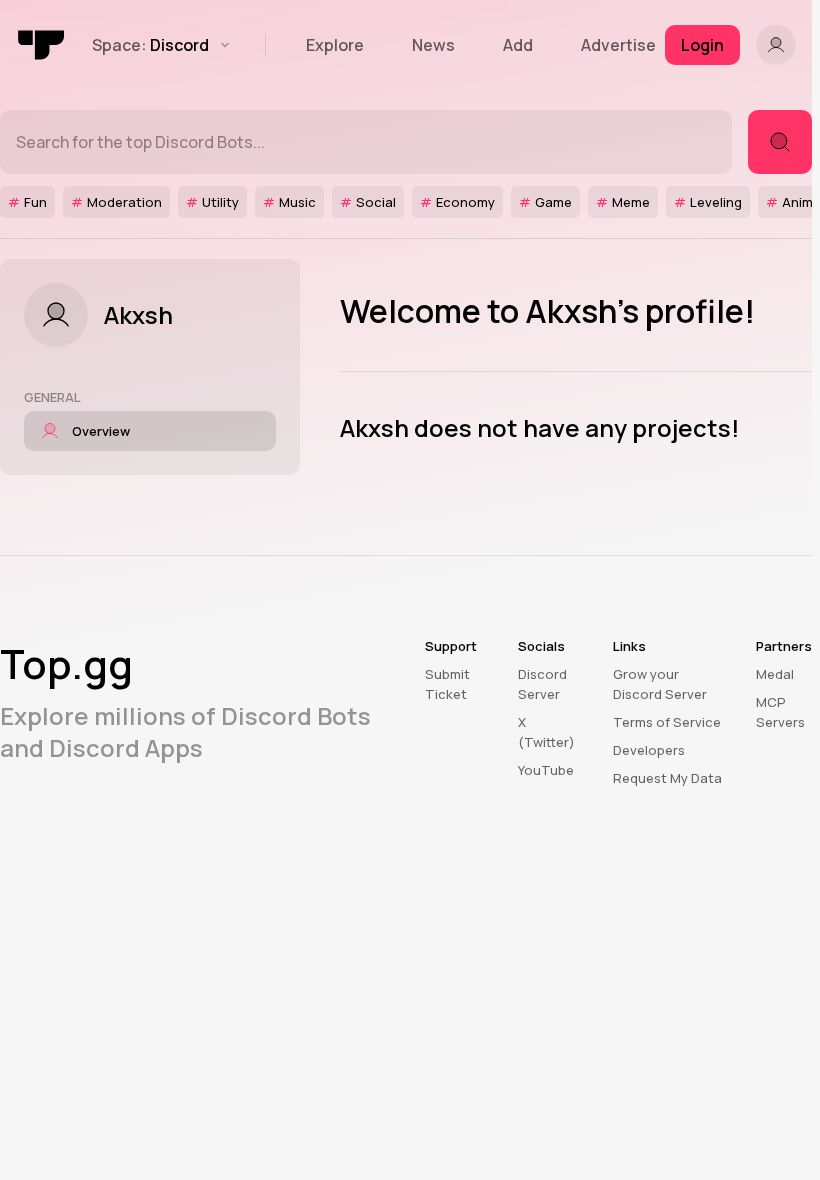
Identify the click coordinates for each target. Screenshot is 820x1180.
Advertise (618, 45)
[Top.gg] (42, 45)
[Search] (780, 142)
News (433, 45)
